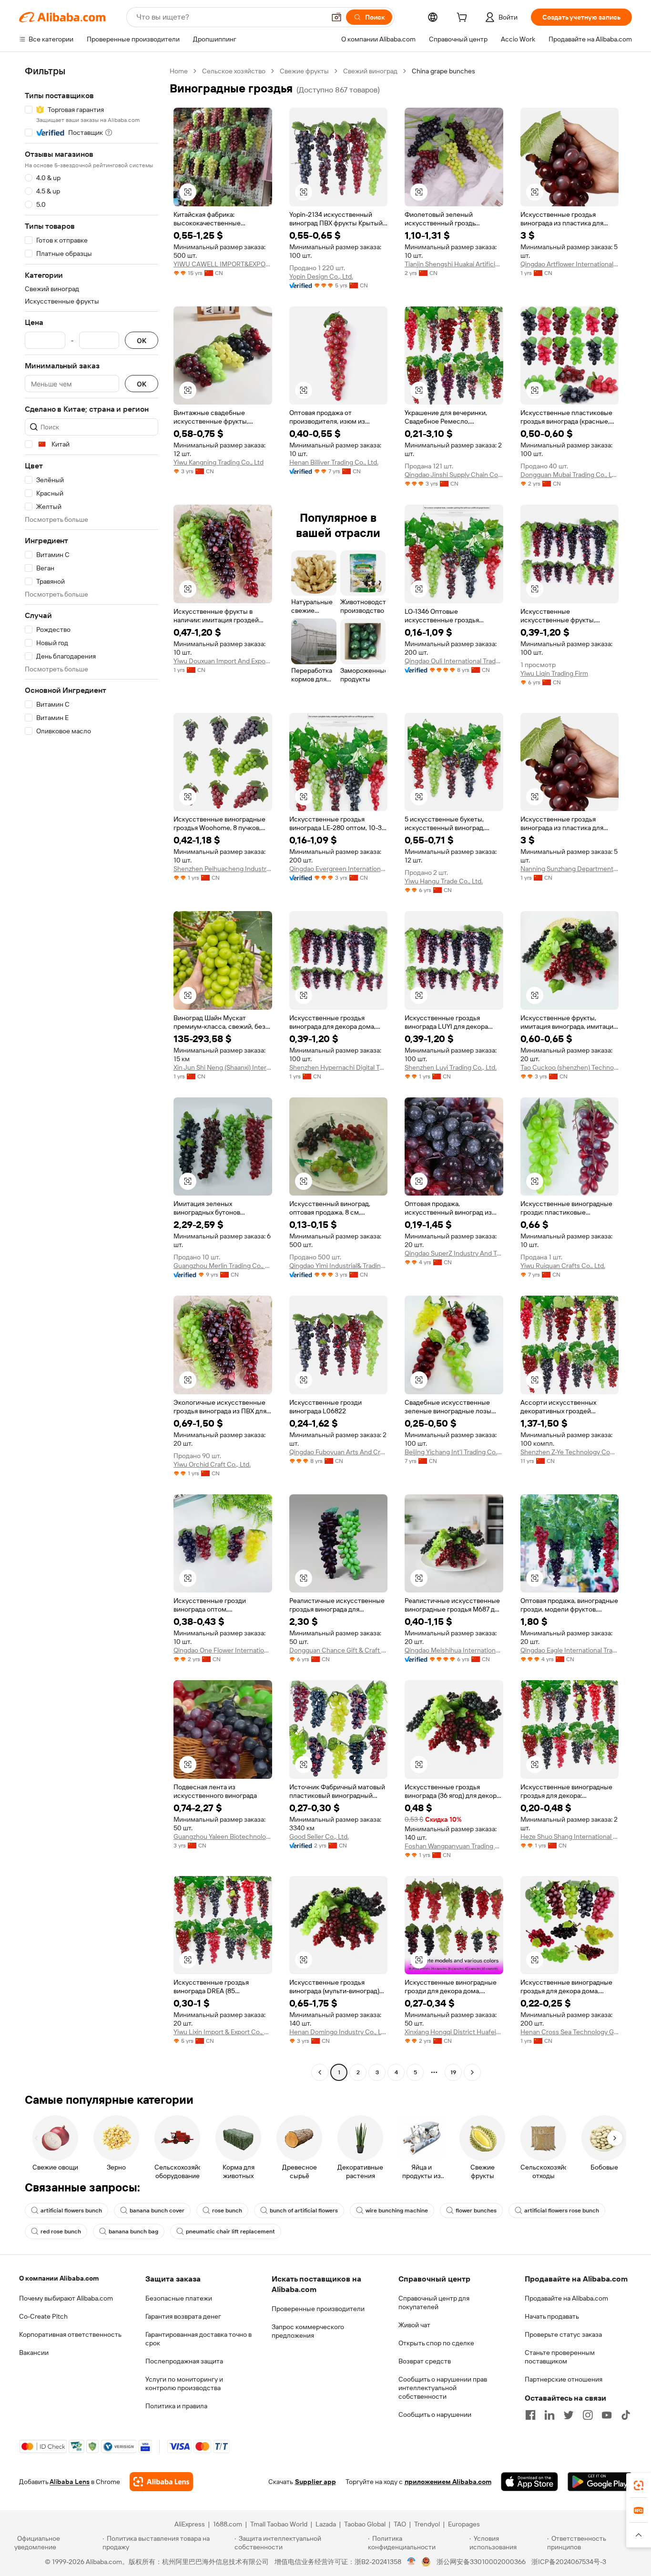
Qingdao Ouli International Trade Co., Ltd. (454, 661)
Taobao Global (365, 2524)
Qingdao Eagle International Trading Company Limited (570, 1650)
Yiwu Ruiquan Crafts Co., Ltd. (563, 1266)
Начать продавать (552, 2316)
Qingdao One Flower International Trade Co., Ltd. (223, 1650)
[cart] (464, 19)
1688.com (228, 2524)
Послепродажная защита (184, 2361)
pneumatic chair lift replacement (230, 2231)
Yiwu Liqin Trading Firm (554, 673)
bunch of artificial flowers (304, 2211)
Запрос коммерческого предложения (308, 2331)
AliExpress (190, 2524)
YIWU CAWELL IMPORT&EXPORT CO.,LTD (223, 264)
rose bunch (227, 2211)
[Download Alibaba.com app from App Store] (529, 2482)
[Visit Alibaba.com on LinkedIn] (549, 2415)
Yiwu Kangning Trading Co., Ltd (219, 462)
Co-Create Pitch (43, 2316)
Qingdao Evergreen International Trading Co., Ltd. (339, 869)
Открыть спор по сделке (436, 2343)
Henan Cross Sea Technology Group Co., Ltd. (570, 2032)
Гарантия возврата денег (183, 2316)
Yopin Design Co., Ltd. (321, 276)
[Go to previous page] (320, 2072)
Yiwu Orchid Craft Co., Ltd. (212, 1464)
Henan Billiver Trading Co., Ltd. (334, 462)
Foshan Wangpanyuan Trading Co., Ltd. (454, 1846)
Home (179, 71)
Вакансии (34, 2353)
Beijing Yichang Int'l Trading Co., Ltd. (454, 1452)
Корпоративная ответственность (70, 2334)
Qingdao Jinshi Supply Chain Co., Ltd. (454, 475)
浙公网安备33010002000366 (481, 2562)
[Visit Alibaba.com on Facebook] (530, 2415)
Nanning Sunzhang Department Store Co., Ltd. (570, 869)
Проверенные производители (318, 2309)
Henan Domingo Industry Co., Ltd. (339, 2032)
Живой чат (414, 2325)
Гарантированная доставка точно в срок (198, 2339)
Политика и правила (176, 2406)
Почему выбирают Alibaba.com (66, 2298)
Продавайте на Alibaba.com (566, 2298)
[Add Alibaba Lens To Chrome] (161, 2482)
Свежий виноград (370, 71)
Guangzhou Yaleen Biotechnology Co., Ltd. (223, 1836)
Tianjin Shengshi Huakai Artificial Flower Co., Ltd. (454, 264)
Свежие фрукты (304, 71)
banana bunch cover (157, 2211)
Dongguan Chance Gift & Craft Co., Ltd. (339, 1650)
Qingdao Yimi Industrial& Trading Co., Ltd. (339, 1266)
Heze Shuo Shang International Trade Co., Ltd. (570, 1836)
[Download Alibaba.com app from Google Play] (600, 2482)
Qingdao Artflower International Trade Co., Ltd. (570, 264)
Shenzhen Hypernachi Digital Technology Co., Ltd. (339, 1067)
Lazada (326, 2524)
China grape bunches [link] (443, 71)
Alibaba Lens (70, 2482)
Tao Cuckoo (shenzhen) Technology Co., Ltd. (570, 1067)
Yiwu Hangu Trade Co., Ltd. (444, 881)
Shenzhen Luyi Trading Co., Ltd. (451, 1067)
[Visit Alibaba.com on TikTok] (626, 2415)
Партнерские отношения (564, 2379)
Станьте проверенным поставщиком (560, 2357)
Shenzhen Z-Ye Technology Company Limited (570, 1452)
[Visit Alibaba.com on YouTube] (607, 2415)
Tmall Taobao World (279, 2524)
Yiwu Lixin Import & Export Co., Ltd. (223, 2032)
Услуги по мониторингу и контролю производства (184, 2383)
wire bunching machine (397, 2211)
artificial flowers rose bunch (562, 2211)
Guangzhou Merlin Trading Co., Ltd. (223, 1266)
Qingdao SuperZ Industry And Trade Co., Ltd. (454, 1253)
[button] (336, 17)
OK (142, 340)
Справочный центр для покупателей (434, 2302)
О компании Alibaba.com (59, 2278)
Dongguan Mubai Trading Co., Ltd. (570, 475)
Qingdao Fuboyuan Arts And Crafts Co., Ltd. (339, 1452)
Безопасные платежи (179, 2298)
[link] (639, 2485)
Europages (464, 2524)
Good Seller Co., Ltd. (319, 1836)
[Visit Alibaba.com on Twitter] (569, 2415)
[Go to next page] (472, 2072)
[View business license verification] (412, 2562)
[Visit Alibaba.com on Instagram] (588, 2415)
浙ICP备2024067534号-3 (569, 2562)
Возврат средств (425, 2361)
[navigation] (92, 1073)
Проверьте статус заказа (563, 2334)
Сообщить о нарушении (435, 2414)
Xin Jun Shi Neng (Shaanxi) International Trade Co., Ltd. (223, 1067)
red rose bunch (61, 2231)
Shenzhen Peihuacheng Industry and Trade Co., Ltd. (223, 869)
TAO (400, 2524)
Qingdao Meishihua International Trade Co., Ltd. (454, 1650)
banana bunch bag (133, 2231)
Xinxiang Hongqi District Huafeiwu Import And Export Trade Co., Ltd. (454, 2032)
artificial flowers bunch (71, 2211)
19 (453, 2072)
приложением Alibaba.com (448, 2482)
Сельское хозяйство (234, 71)
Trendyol (427, 2524)
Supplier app (315, 2482)
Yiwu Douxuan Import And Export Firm (223, 661)
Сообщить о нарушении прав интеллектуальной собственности (443, 2388)
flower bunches (476, 2211)
